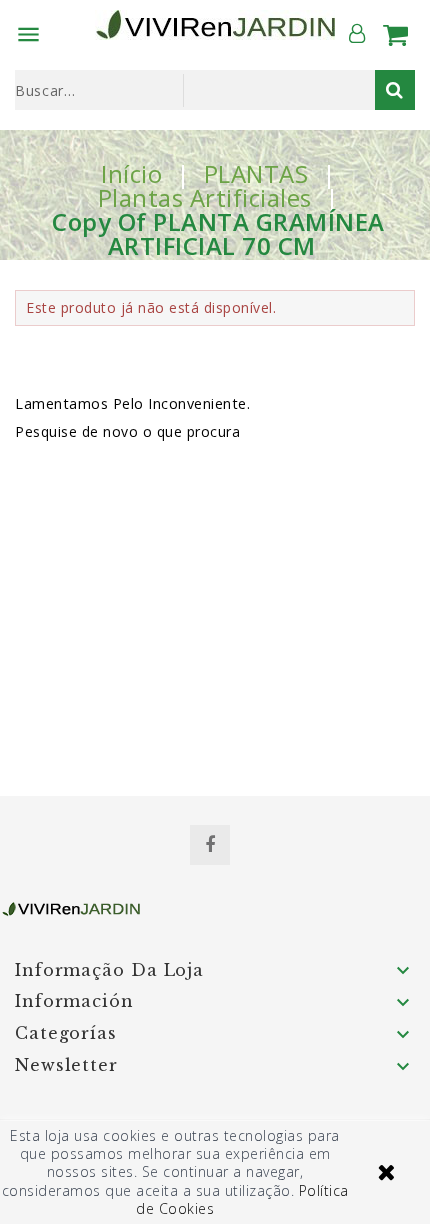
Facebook (210, 845)
